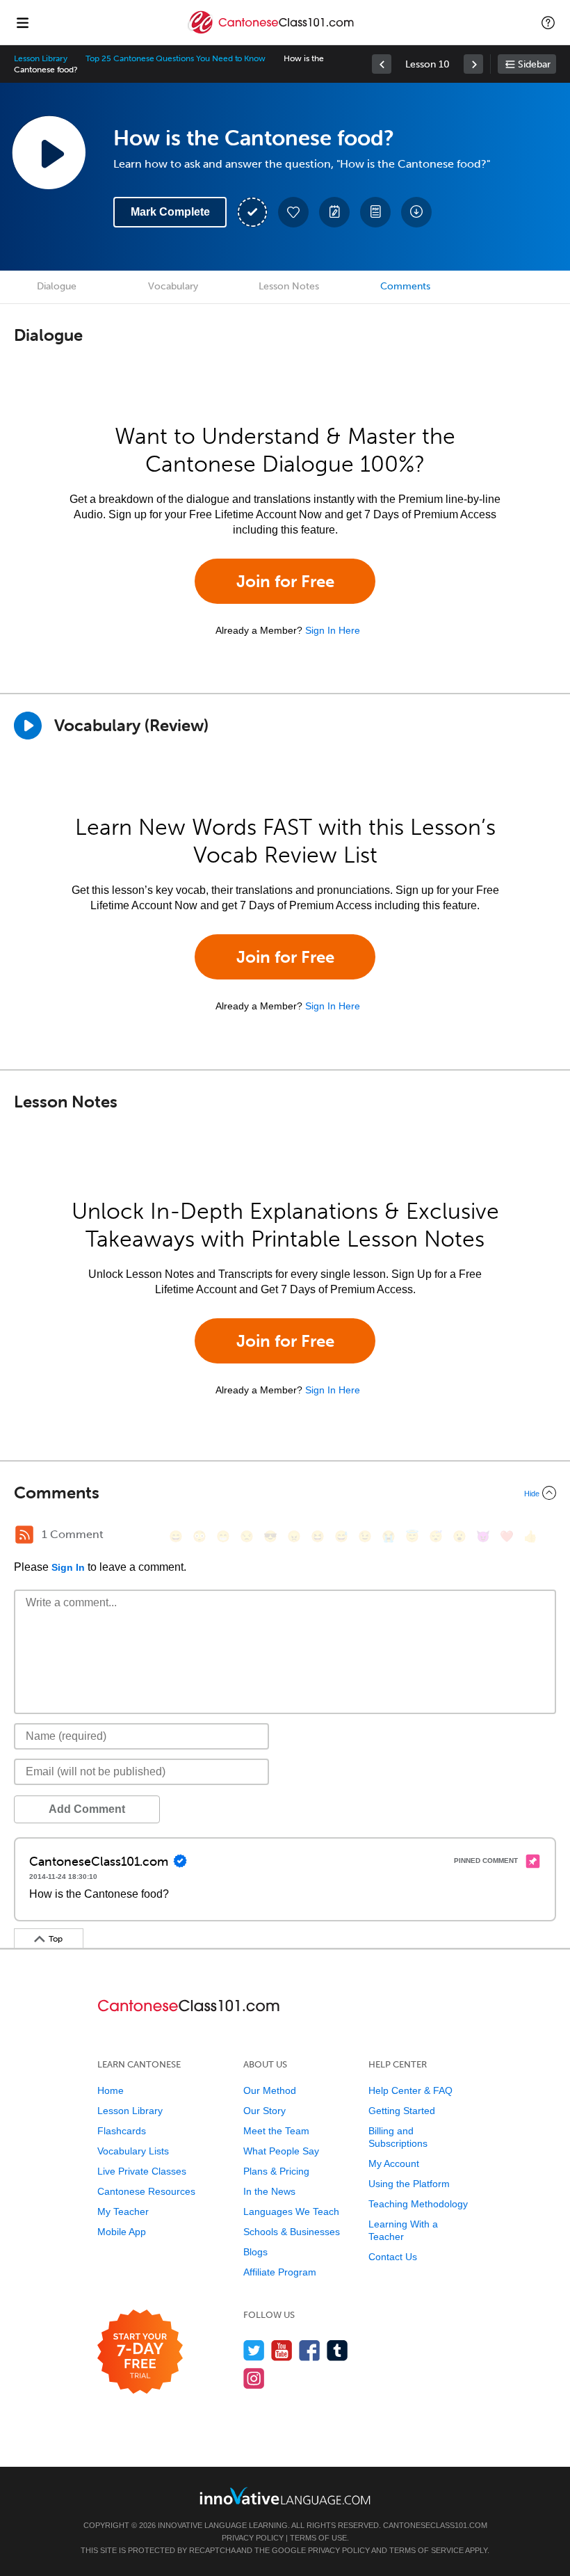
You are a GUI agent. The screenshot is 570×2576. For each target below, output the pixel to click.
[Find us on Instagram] (254, 2378)
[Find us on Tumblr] (337, 2350)
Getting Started (402, 2111)
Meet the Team (276, 2131)
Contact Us (393, 2257)
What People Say (281, 2151)
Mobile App (122, 2232)
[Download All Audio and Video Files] (416, 212)
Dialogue (57, 286)
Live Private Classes (142, 2171)
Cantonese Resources (146, 2191)
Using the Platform (409, 2184)
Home (111, 2090)
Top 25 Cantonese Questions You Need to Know (176, 58)
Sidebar (534, 64)
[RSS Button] (24, 1535)
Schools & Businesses (292, 2232)
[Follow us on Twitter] (254, 2350)
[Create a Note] (334, 212)
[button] (548, 22)
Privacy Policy (253, 2538)
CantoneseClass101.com (435, 2525)
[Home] (272, 32)
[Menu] (22, 22)
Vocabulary (173, 286)
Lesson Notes (289, 286)
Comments (405, 286)
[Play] (28, 726)
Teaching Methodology (418, 2204)
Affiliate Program (280, 2272)
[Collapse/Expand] (285, 1493)
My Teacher (123, 2211)
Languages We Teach (291, 2211)
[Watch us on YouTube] (282, 2350)
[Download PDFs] (375, 212)
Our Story (264, 2111)
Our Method (270, 2090)
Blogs (255, 2252)
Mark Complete (170, 212)
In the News (269, 2191)
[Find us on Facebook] (310, 2350)
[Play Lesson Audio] (49, 152)
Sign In (68, 1567)
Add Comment (87, 1809)
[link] (382, 64)
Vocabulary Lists (133, 2151)
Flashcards (122, 2131)
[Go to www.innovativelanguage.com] (285, 2496)
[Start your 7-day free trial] (140, 2352)
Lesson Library (41, 58)
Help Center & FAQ (410, 2090)
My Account (394, 2163)
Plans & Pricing (276, 2171)
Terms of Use (318, 2538)
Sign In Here (333, 630)
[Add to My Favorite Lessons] (293, 212)
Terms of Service (426, 2550)
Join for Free (285, 581)
